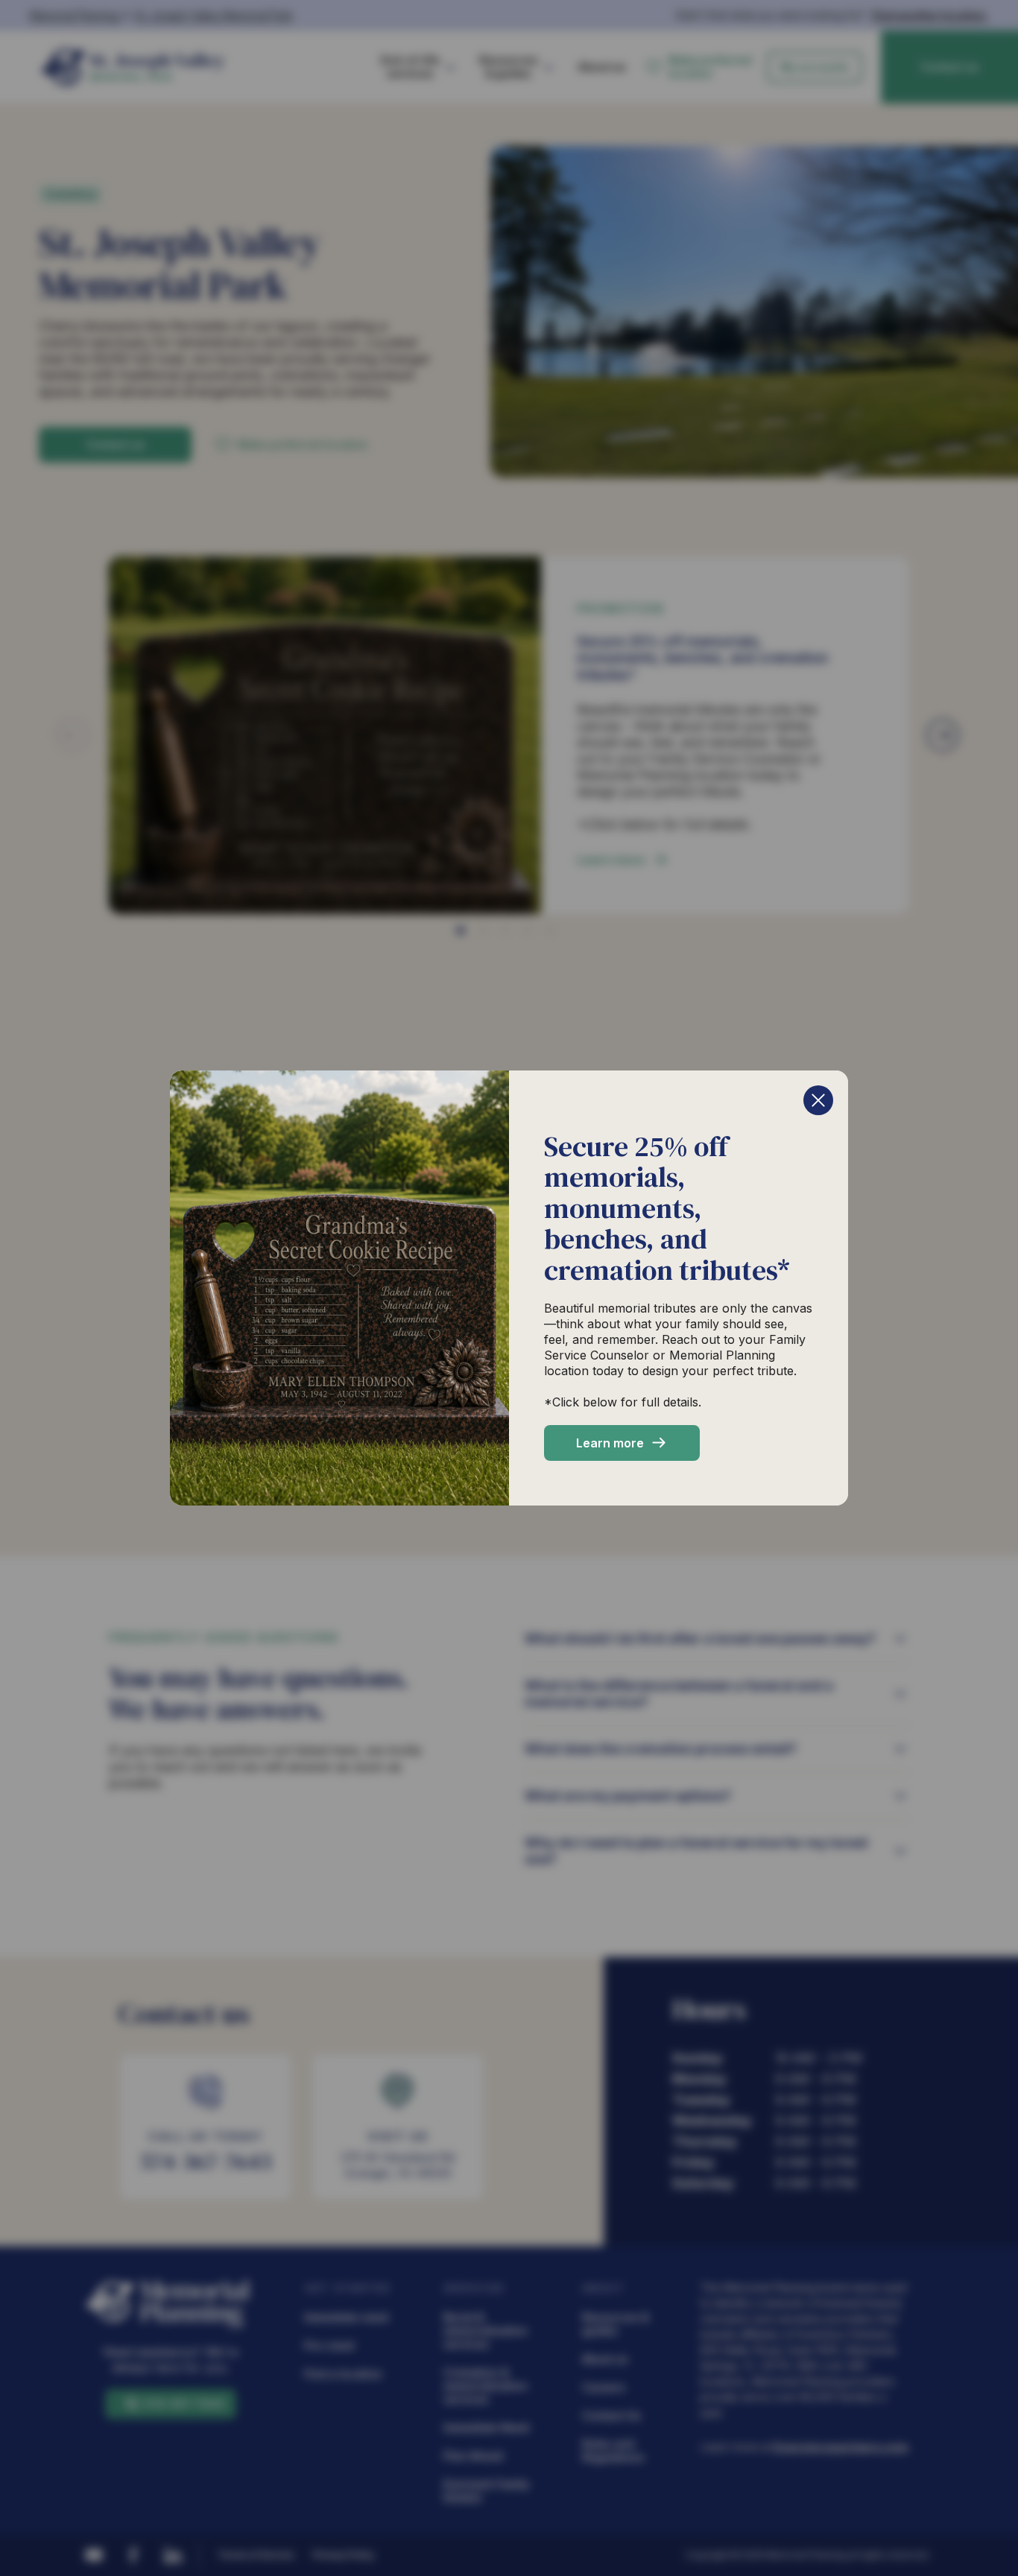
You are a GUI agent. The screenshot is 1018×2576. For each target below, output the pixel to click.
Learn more (610, 1443)
